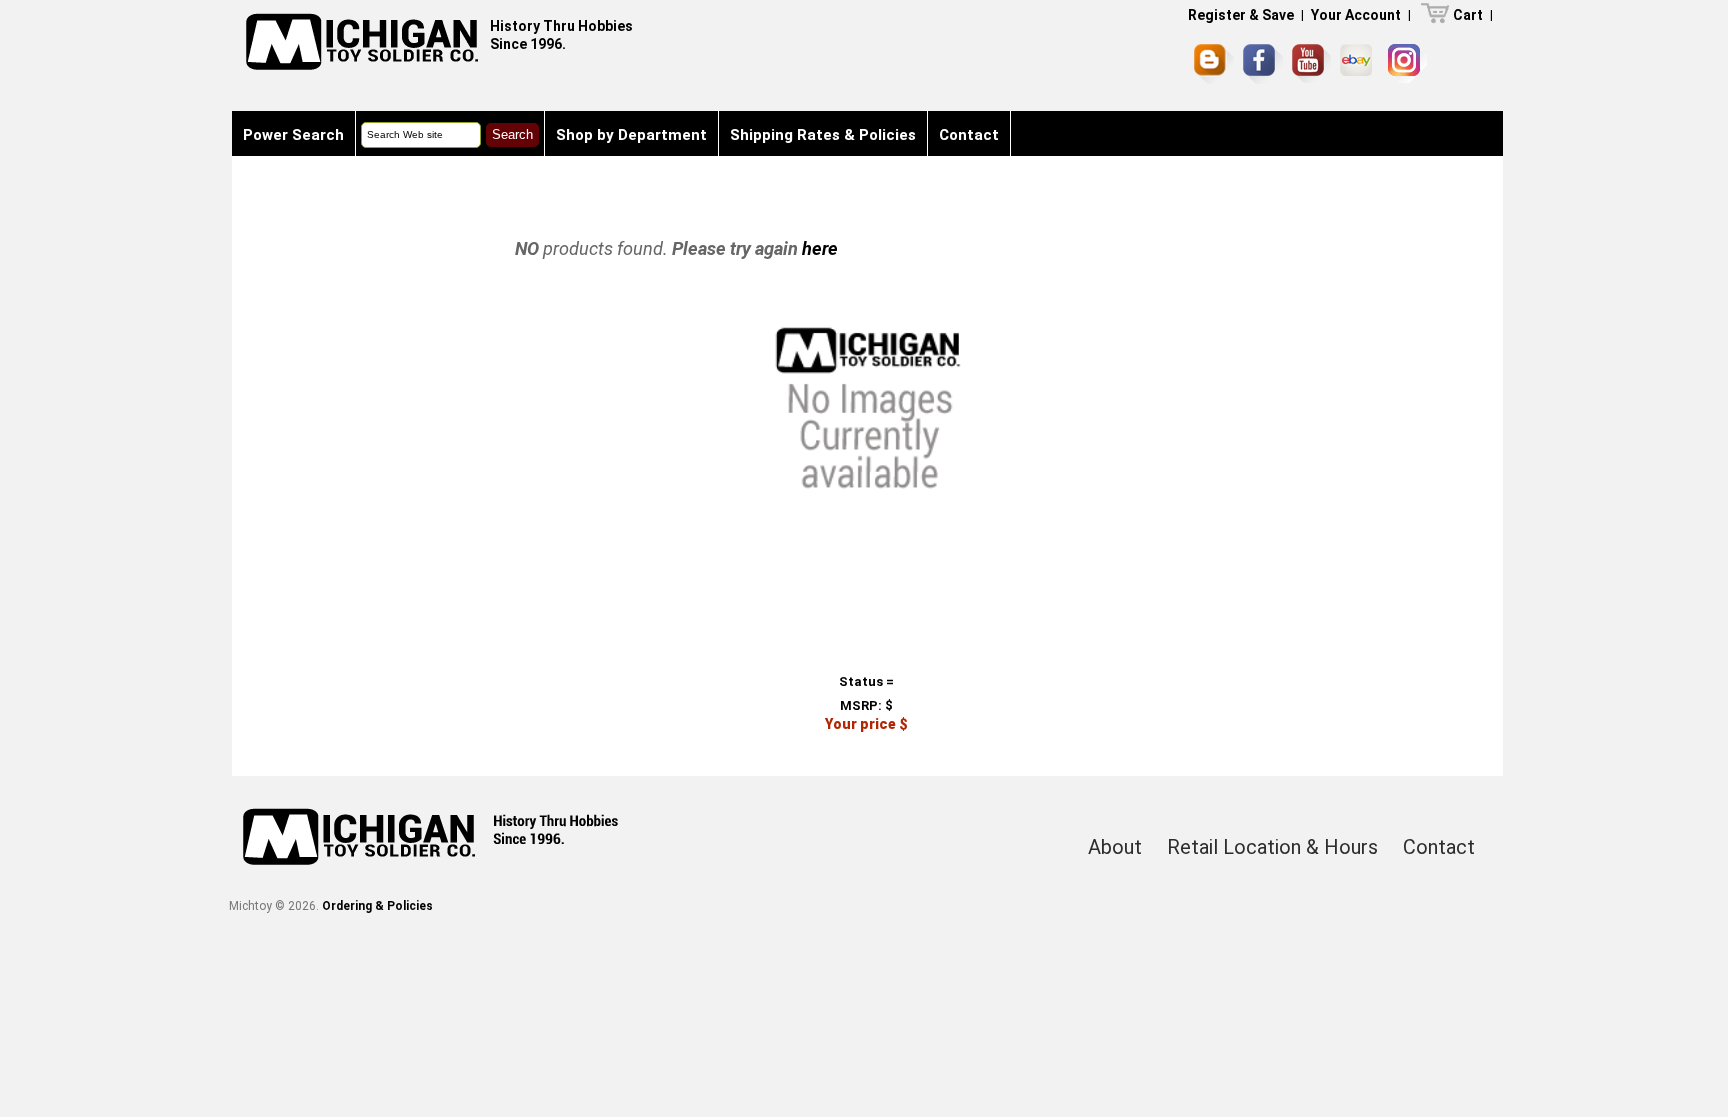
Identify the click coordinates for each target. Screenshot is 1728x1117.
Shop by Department (631, 135)
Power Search (293, 135)
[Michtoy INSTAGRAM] (1407, 63)
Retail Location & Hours (1272, 847)
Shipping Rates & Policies (823, 135)
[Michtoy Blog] (1214, 64)
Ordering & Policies (377, 906)
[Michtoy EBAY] (1359, 63)
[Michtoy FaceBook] (1263, 64)
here (820, 248)
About (1115, 847)
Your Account (1356, 15)
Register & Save (1241, 15)
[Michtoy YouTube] (1311, 63)
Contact (969, 135)
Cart (1468, 15)
